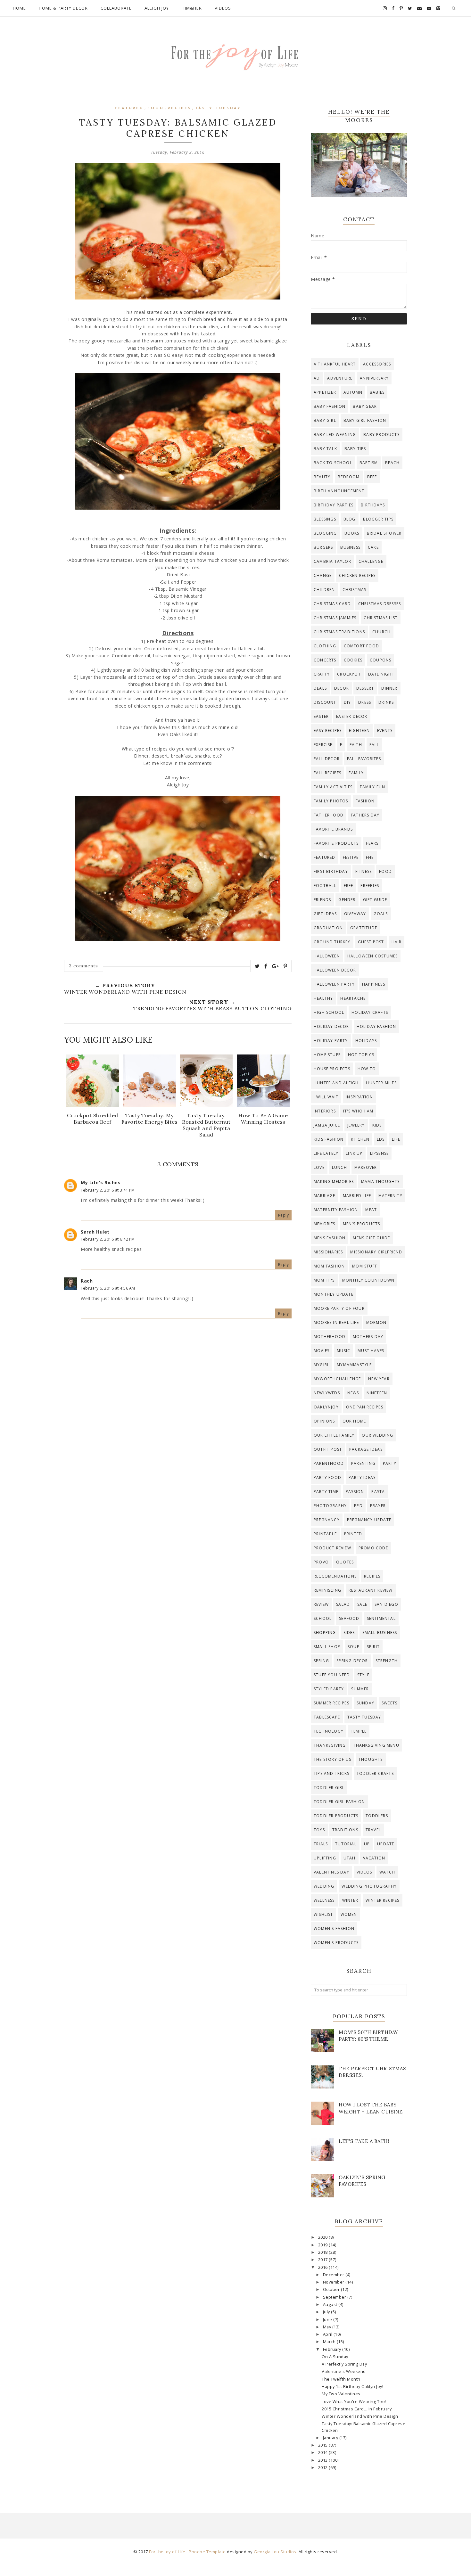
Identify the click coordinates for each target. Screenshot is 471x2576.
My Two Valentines (341, 2394)
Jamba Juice (327, 1125)
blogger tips (378, 519)
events (385, 730)
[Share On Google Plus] (276, 966)
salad (343, 1604)
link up (354, 1153)
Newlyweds (327, 1393)
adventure (340, 378)
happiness (374, 984)
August (331, 2305)
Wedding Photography (369, 1886)
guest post (371, 942)
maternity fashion (336, 1210)
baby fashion (330, 406)
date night (381, 674)
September (335, 2297)
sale (362, 1604)
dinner (389, 688)
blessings (325, 519)
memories (325, 1224)
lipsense (380, 1153)
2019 (324, 2245)
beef (372, 477)
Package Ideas (366, 1449)
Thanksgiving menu (376, 1745)
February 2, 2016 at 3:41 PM (108, 1190)
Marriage (325, 1196)
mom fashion (329, 1266)
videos (364, 1872)
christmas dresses (380, 604)
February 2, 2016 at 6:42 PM (108, 1239)
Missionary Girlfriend (376, 1252)
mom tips (324, 1280)
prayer (378, 1506)
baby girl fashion (365, 420)
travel (373, 1830)
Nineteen (377, 1393)
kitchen (360, 1139)
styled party (329, 1689)
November (334, 2282)
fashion (365, 801)
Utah (350, 1858)
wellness (324, 1900)
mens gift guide (371, 1238)
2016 (324, 2267)
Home (19, 8)
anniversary (374, 378)
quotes (345, 1562)
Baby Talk (325, 449)
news (353, 1393)
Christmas (355, 590)
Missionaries (328, 1252)
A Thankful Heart (335, 364)
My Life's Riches (101, 1182)
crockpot (349, 674)
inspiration (359, 1097)
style (363, 1675)
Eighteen (359, 730)
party (390, 1463)
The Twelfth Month (341, 2379)
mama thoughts (380, 1181)
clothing (325, 646)
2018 (324, 2252)
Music (343, 1351)
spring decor (352, 1661)
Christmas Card (332, 604)
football (325, 886)
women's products (336, 1943)
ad (317, 378)
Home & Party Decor (63, 8)
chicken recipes (357, 575)
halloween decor (335, 970)
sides (349, 1633)
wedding (324, 1886)
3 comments (84, 966)
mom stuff (365, 1266)
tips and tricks (331, 1773)
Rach (87, 1281)
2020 (324, 2237)
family (356, 773)
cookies (353, 660)
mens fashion (330, 1238)
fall (374, 745)
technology (329, 1731)
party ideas (362, 1477)
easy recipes (328, 730)
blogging (325, 533)
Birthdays (373, 505)
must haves (371, 1351)
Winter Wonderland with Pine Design (360, 2416)
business (350, 547)
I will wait (326, 1097)
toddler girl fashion (339, 1802)
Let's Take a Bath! (364, 2141)
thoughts (371, 1759)
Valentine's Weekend (344, 2371)
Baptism (369, 463)
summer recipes (331, 1703)
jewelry (356, 1125)
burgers (323, 547)
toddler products (336, 1816)
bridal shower (384, 533)
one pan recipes (365, 1407)
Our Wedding (377, 1435)
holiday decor (331, 1026)
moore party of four (339, 1308)
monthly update (334, 1294)
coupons (380, 660)
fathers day (365, 815)
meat (371, 1210)
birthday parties (334, 505)
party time (326, 1492)
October (332, 2289)
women (349, 1914)
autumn (353, 392)
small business (380, 1633)
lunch (339, 1167)
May (328, 2327)
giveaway (355, 914)
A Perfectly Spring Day (344, 2364)
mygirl (322, 1365)
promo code (373, 1548)
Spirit (373, 1647)
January (331, 2438)
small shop (327, 1647)
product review (332, 1548)
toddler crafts (375, 1773)
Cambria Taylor (332, 561)
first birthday (331, 871)
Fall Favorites (364, 759)
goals (381, 914)
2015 (324, 2445)
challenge (371, 561)
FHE (370, 857)
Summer (360, 1689)
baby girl (325, 420)
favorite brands (333, 829)
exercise (323, 745)
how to (367, 1069)
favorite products (336, 843)
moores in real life (336, 1322)
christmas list (381, 618)
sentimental (381, 1618)
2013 (324, 2460)
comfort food (361, 646)
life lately (326, 1153)
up (367, 1844)
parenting (363, 1463)
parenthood (329, 1463)
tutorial (346, 1844)
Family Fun (372, 787)
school (323, 1618)
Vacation (374, 1858)
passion (355, 1492)
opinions (324, 1421)
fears (372, 843)
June (328, 2320)
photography (330, 1506)
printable (325, 1534)
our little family (334, 1435)
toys (319, 1830)
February (333, 2349)
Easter (321, 716)
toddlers (377, 1816)
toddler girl (329, 1788)
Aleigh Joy (157, 8)
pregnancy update (369, 1520)
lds (381, 1139)
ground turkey (332, 942)
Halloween (327, 956)
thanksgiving (330, 1745)
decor (342, 688)
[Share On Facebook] (266, 966)
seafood (349, 1618)
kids (377, 1125)
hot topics (361, 1055)
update (386, 1844)
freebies (370, 886)
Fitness (364, 871)
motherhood (330, 1337)
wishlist (323, 1914)
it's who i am (358, 1111)
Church (381, 632)
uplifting (325, 1858)
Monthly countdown (368, 1280)
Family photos (331, 801)
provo (321, 1562)
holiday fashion (376, 1026)
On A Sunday (335, 2357)
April (328, 2334)
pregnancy (327, 1520)
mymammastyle (354, 1365)
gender (347, 900)
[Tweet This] (257, 966)
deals (320, 688)
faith (356, 745)
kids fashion (329, 1139)
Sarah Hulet (95, 1232)
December (334, 2275)
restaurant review (371, 1590)
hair (397, 942)
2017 (324, 2260)
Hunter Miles (381, 1083)
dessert (365, 688)
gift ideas (325, 914)
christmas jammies (335, 618)
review (321, 1604)
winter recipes (383, 1900)
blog (350, 519)
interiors (325, 1111)
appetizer (325, 392)
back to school (333, 463)
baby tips (355, 449)
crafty (322, 674)
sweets (389, 1703)
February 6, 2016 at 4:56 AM (108, 1288)
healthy (323, 998)
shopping (325, 1633)
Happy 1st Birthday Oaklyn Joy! (352, 2387)
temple (359, 1731)
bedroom (349, 477)
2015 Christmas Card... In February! (357, 2409)
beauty (322, 477)
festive (351, 857)
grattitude (364, 928)
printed (353, 1534)
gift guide (375, 900)
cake (373, 547)
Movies (322, 1351)
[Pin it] (285, 966)
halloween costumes (373, 956)
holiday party (331, 1041)
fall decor (327, 759)
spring (321, 1661)
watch (387, 1872)
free (349, 886)
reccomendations (335, 1576)
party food (327, 1477)
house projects (332, 1069)
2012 (324, 2468)
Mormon (376, 1322)
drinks (386, 702)
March (330, 2342)
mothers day (368, 1337)
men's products (362, 1224)
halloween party (334, 984)
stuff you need (332, 1675)
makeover (366, 1167)
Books (352, 533)
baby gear (365, 406)
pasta (378, 1492)
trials (321, 1844)
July (327, 2312)
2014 (324, 2453)
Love (319, 1167)
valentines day (331, 1872)
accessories (377, 364)
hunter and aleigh (336, 1083)
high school (329, 1012)
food (156, 108)
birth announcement (339, 491)
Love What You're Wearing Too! (354, 2402)
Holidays (366, 1041)
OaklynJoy (326, 1407)
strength (387, 1661)
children (324, 590)
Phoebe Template (207, 2552)
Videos (223, 8)
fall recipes (327, 773)
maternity (390, 1196)
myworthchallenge (337, 1379)
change (323, 575)
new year (379, 1379)
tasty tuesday (218, 108)
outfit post (328, 1449)
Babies (377, 392)
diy (347, 702)
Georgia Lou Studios (275, 2552)
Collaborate (116, 8)
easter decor (352, 716)
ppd (358, 1506)
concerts (325, 660)
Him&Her (192, 8)
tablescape (327, 1717)
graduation (328, 928)
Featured (129, 108)
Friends (322, 900)
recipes (180, 108)
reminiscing (327, 1590)
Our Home (354, 1421)
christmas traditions (339, 632)
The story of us (332, 1759)
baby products (381, 435)
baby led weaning (335, 435)
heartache (353, 998)
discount (325, 702)
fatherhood (329, 815)
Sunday (365, 1703)
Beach (392, 463)
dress (365, 702)
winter (350, 1900)
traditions (345, 1830)
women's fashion (334, 1928)
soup (354, 1647)
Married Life (357, 1196)
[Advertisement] (178, 1481)
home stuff (327, 1055)
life (396, 1139)
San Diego (386, 1604)
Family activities (333, 787)
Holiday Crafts (370, 1012)
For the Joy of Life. (168, 2552)
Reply (284, 1215)
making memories (334, 1181)
